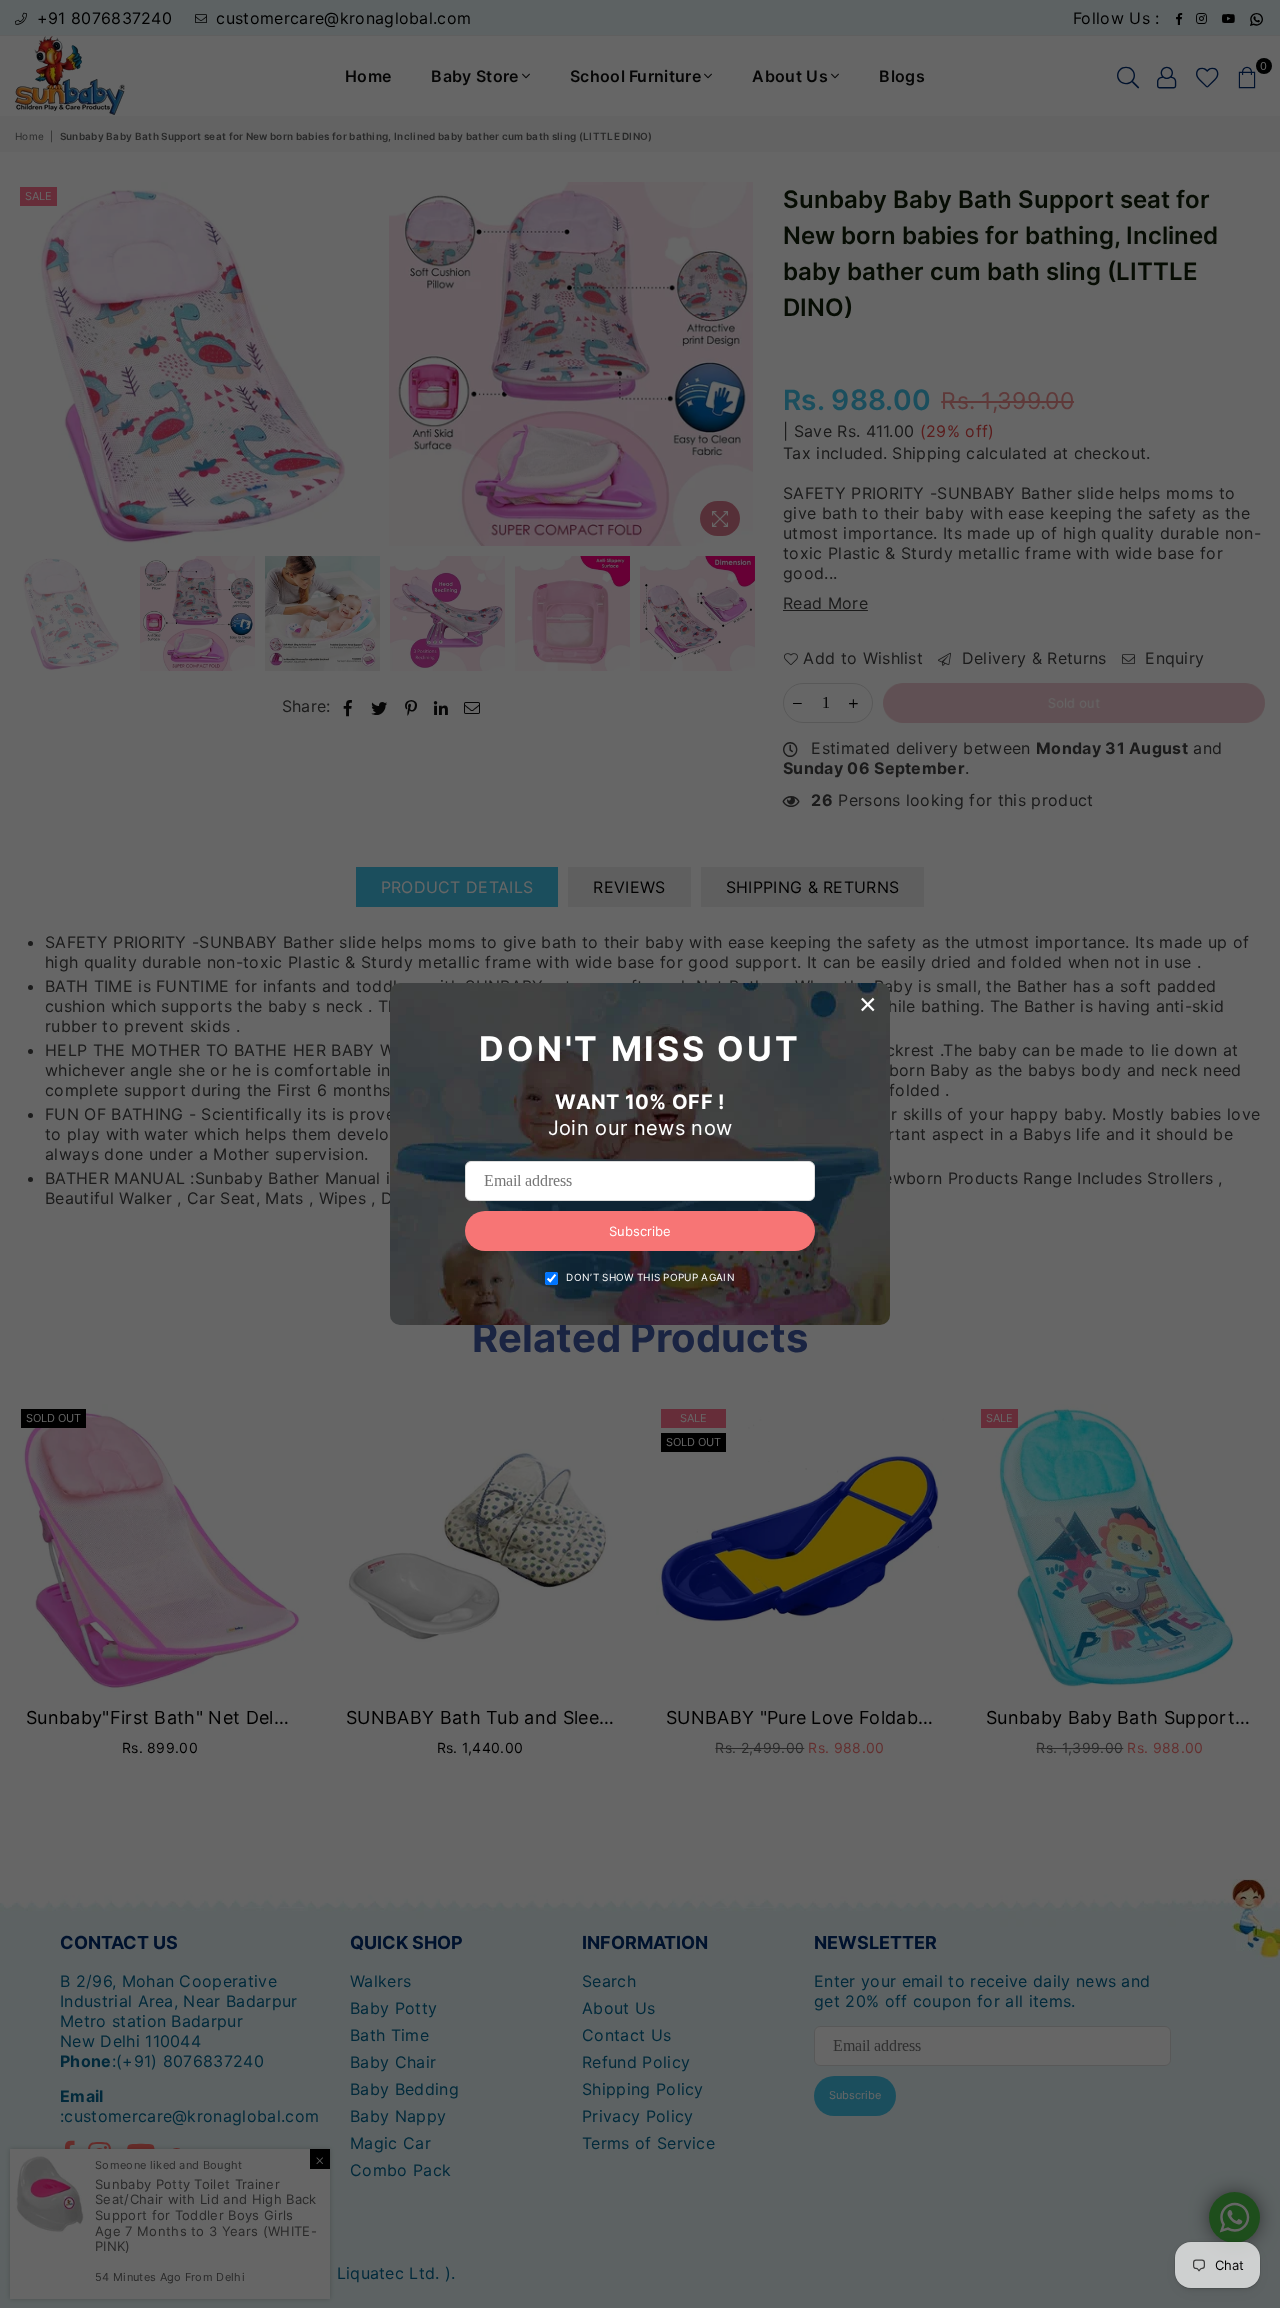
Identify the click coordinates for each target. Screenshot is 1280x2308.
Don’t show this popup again (650, 1277)
